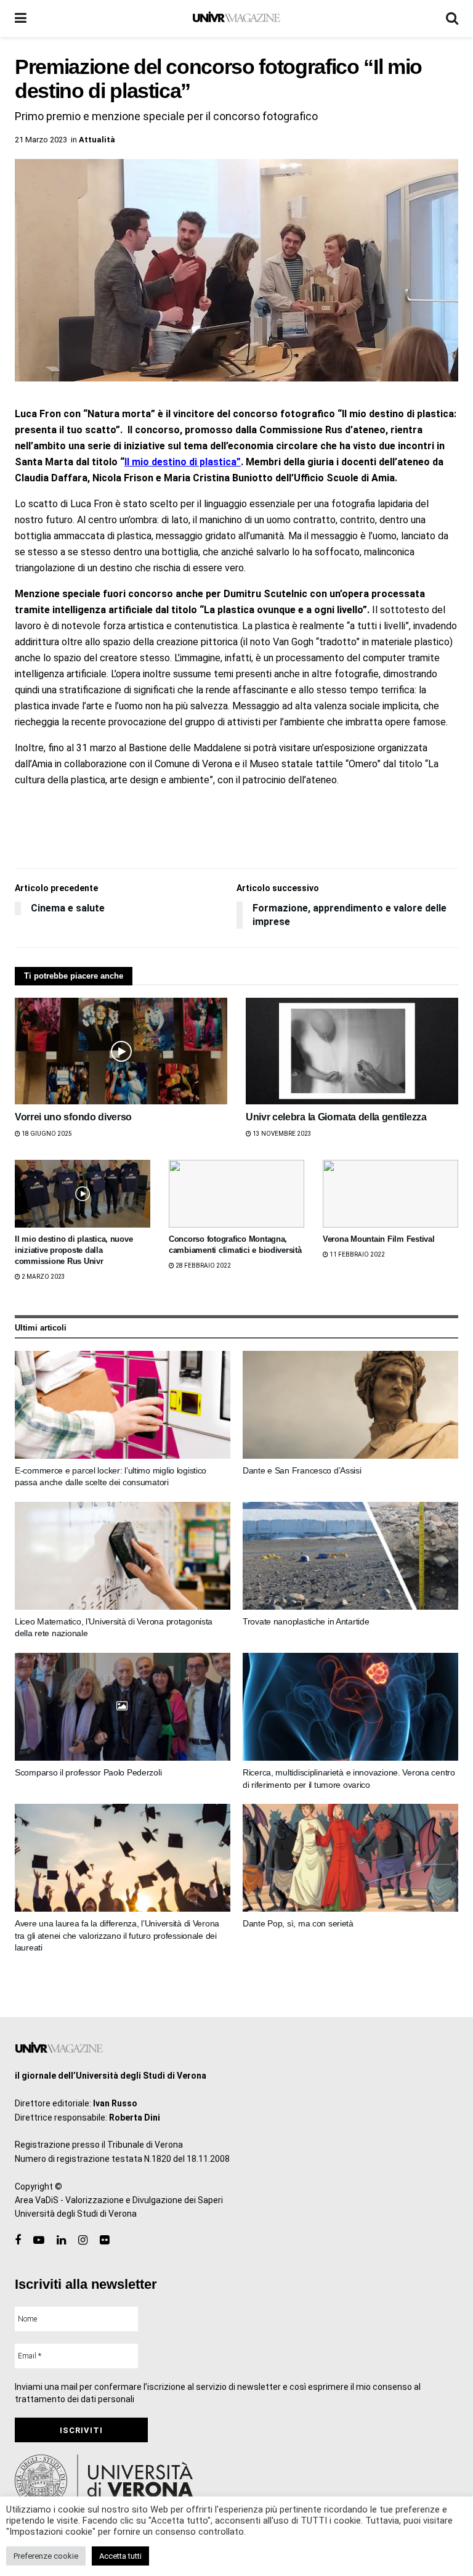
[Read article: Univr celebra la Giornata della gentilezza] (352, 1051)
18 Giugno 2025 (46, 1134)
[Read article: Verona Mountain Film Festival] (390, 1194)
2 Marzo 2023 (43, 1277)
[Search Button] (452, 18)
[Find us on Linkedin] (61, 2240)
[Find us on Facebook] (18, 2240)
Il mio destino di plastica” (183, 462)
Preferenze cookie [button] (46, 2556)
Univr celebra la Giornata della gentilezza (336, 1117)
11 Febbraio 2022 (357, 1254)
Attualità (97, 140)
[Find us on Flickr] (104, 2240)
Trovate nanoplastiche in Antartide (306, 1621)
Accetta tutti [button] (120, 2556)
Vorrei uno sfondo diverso (73, 1117)
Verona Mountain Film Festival (378, 1239)
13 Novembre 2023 (281, 1134)
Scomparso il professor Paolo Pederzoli (88, 1772)
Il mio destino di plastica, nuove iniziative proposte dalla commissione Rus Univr (74, 1250)
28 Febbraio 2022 (203, 1266)
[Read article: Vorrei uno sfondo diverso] (121, 1051)
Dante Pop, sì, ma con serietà (298, 1923)
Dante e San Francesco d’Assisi (302, 1470)
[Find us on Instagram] (83, 2240)
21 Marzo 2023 (41, 140)
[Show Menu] (21, 18)
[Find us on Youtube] (39, 2240)
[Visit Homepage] (236, 18)
